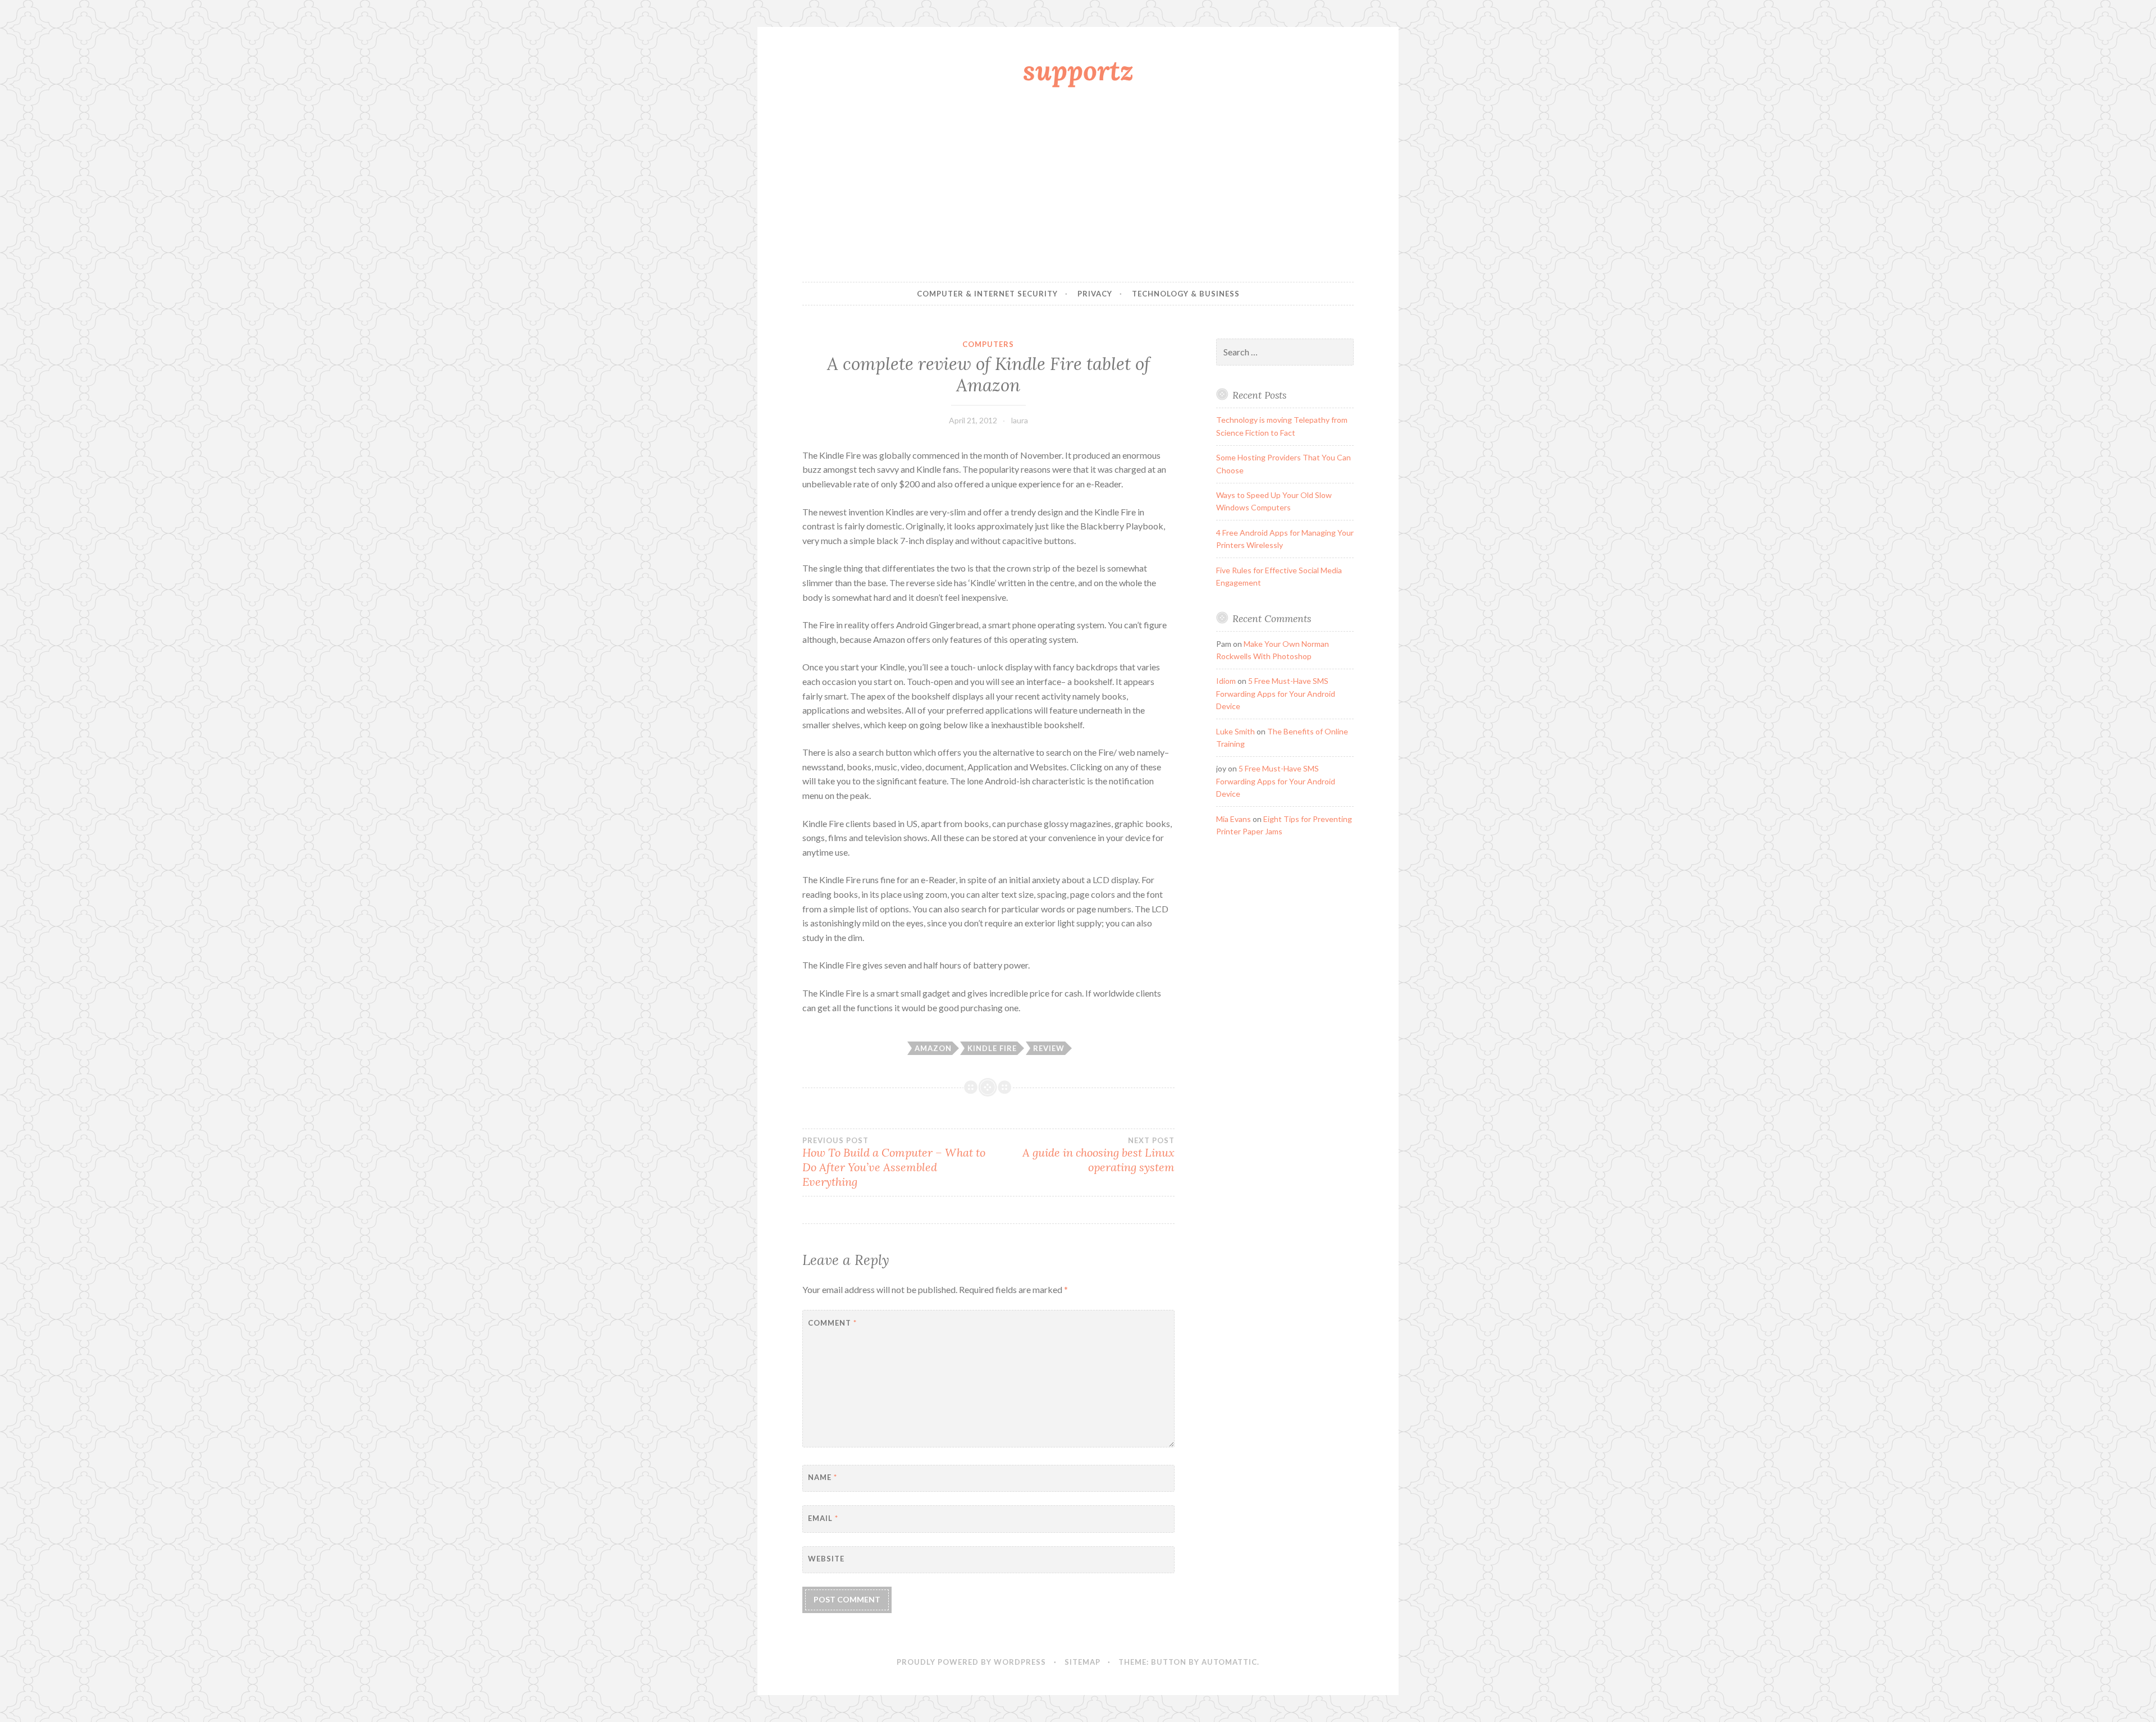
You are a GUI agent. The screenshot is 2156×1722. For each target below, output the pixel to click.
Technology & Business (1186, 294)
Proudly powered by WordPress (971, 1662)
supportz (1078, 70)
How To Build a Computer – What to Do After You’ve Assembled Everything (894, 1162)
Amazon (933, 1048)
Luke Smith (1235, 731)
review (1049, 1048)
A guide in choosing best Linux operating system (1098, 1155)
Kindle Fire (992, 1048)
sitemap (1082, 1662)
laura (1020, 420)
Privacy (1095, 294)
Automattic (1229, 1662)
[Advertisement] (1078, 187)
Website (826, 1559)
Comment (832, 1323)
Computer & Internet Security (987, 294)
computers (988, 344)
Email (823, 1518)
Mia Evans (1234, 819)
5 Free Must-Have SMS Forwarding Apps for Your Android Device (1276, 693)
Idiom (1226, 681)
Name (823, 1477)
